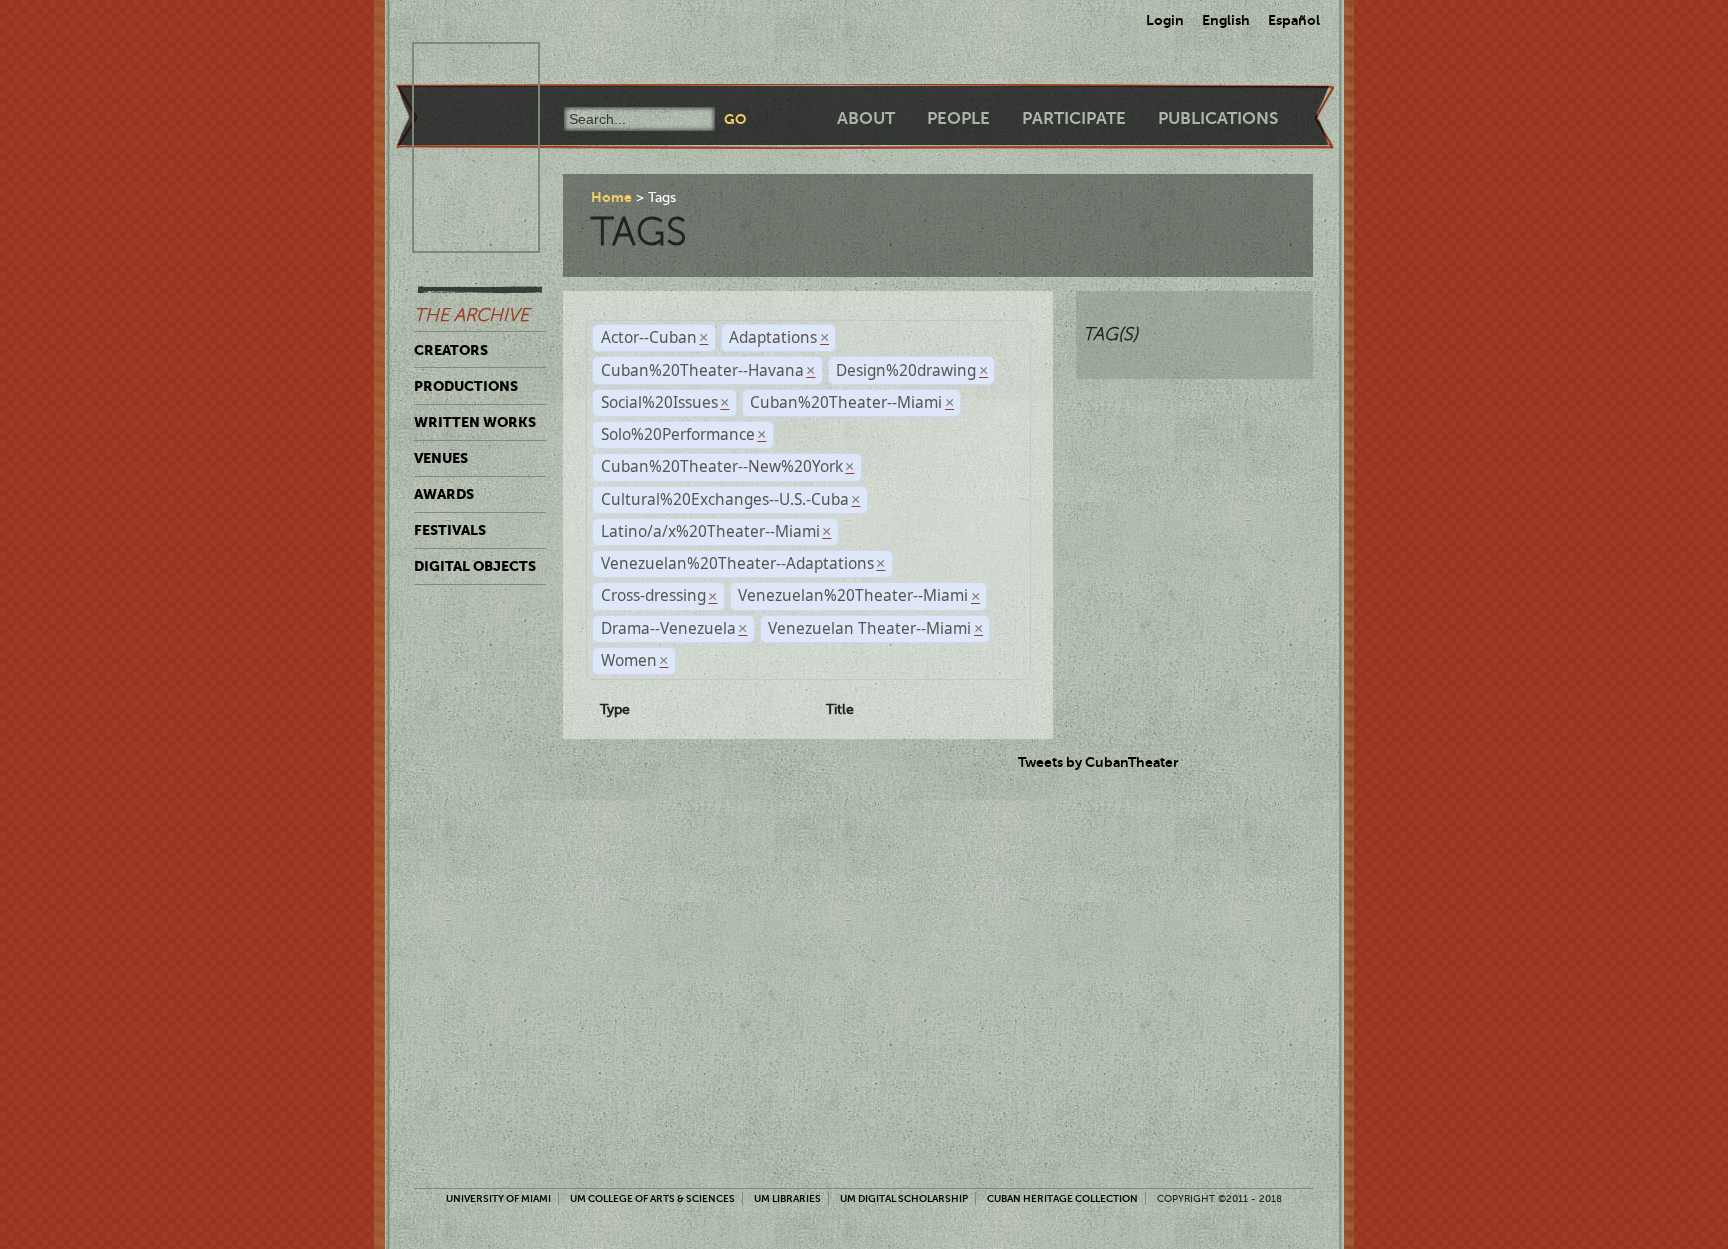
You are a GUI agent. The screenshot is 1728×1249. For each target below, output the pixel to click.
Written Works (475, 422)
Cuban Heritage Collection (1062, 1198)
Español (1294, 20)
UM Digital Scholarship (904, 1198)
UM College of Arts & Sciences (652, 1198)
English (1226, 20)
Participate (1074, 118)
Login (1165, 20)
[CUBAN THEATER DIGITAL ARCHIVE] (458, 66)
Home (611, 197)
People (958, 118)
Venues (441, 458)
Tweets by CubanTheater (1098, 762)
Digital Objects (475, 566)
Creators (451, 350)
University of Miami (498, 1198)
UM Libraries (787, 1198)
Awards (444, 494)
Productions (466, 386)
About (866, 118)
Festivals (450, 530)
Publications (1218, 118)
